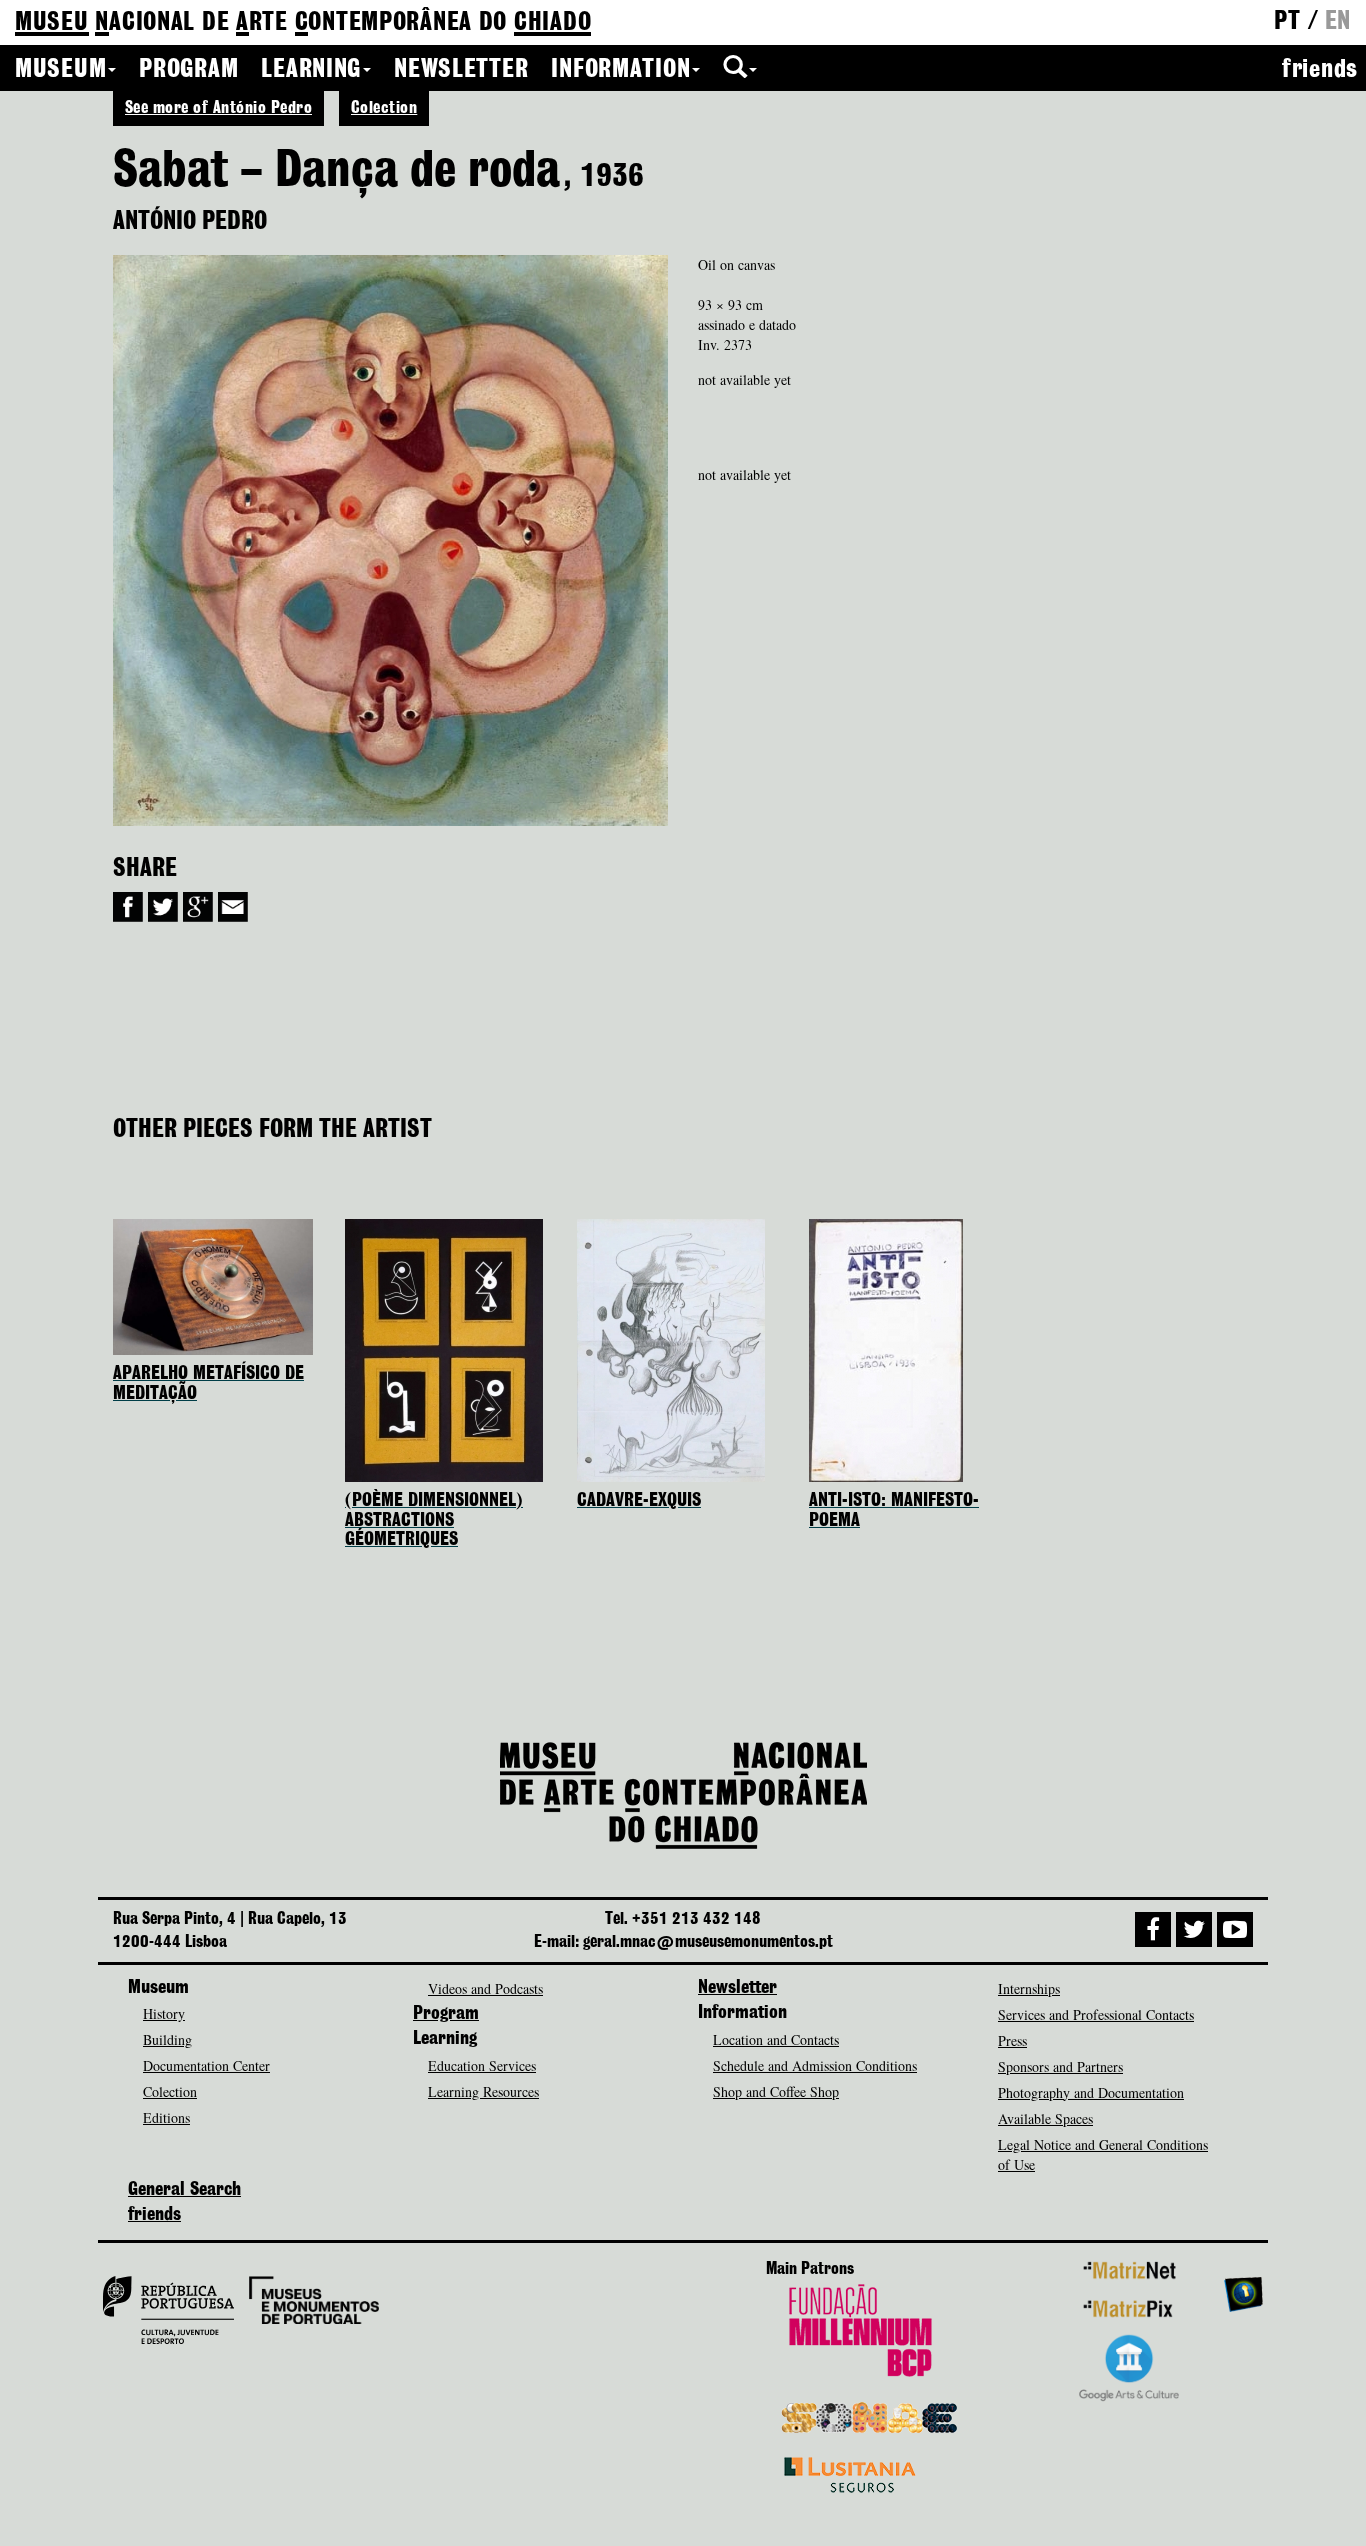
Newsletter (461, 70)
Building (167, 2039)
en (1338, 22)
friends (1320, 70)
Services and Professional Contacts (1096, 2014)
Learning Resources (483, 2091)
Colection (384, 108)
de (303, 23)
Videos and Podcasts (485, 1988)
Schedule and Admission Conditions (815, 2065)
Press (1012, 2040)
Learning (311, 70)
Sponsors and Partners (1060, 2066)
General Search (184, 2190)
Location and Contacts (776, 2039)
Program (188, 70)
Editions (166, 2117)
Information (620, 70)
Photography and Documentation (1091, 2092)
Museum (60, 70)
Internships (1029, 1988)
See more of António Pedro (218, 108)
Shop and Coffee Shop (776, 2091)
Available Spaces (1045, 2118)
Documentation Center (206, 2065)
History (164, 2013)
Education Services (482, 2065)
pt (1287, 22)
